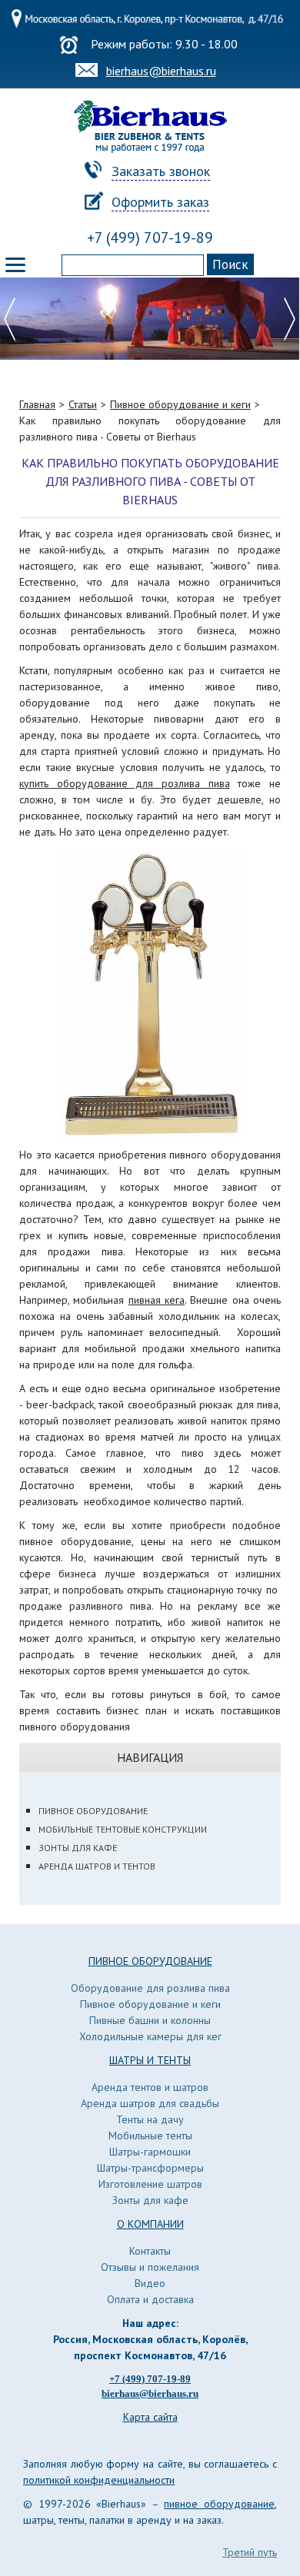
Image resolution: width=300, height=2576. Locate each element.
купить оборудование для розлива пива (125, 783)
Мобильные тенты (150, 2136)
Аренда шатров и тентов (97, 1866)
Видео (150, 2283)
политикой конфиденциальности (99, 2480)
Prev (10, 319)
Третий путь (250, 2552)
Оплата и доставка (150, 2299)
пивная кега (157, 1300)
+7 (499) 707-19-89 (150, 238)
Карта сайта (150, 2417)
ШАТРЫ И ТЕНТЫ (150, 2060)
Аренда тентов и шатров (150, 2087)
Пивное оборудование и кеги (150, 2004)
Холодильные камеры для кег (150, 2036)
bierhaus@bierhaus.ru (161, 71)
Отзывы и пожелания (150, 2267)
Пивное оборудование (93, 1811)
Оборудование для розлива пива (150, 1988)
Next (290, 319)
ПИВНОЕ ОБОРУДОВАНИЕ (150, 1961)
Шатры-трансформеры (150, 2168)
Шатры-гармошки (150, 2152)
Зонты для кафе (78, 1848)
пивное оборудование (219, 2504)
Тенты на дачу (150, 2119)
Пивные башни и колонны (150, 2020)
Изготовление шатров (150, 2184)
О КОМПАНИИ (150, 2224)
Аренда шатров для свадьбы (150, 2103)
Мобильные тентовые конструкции (123, 1829)
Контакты (150, 2251)
